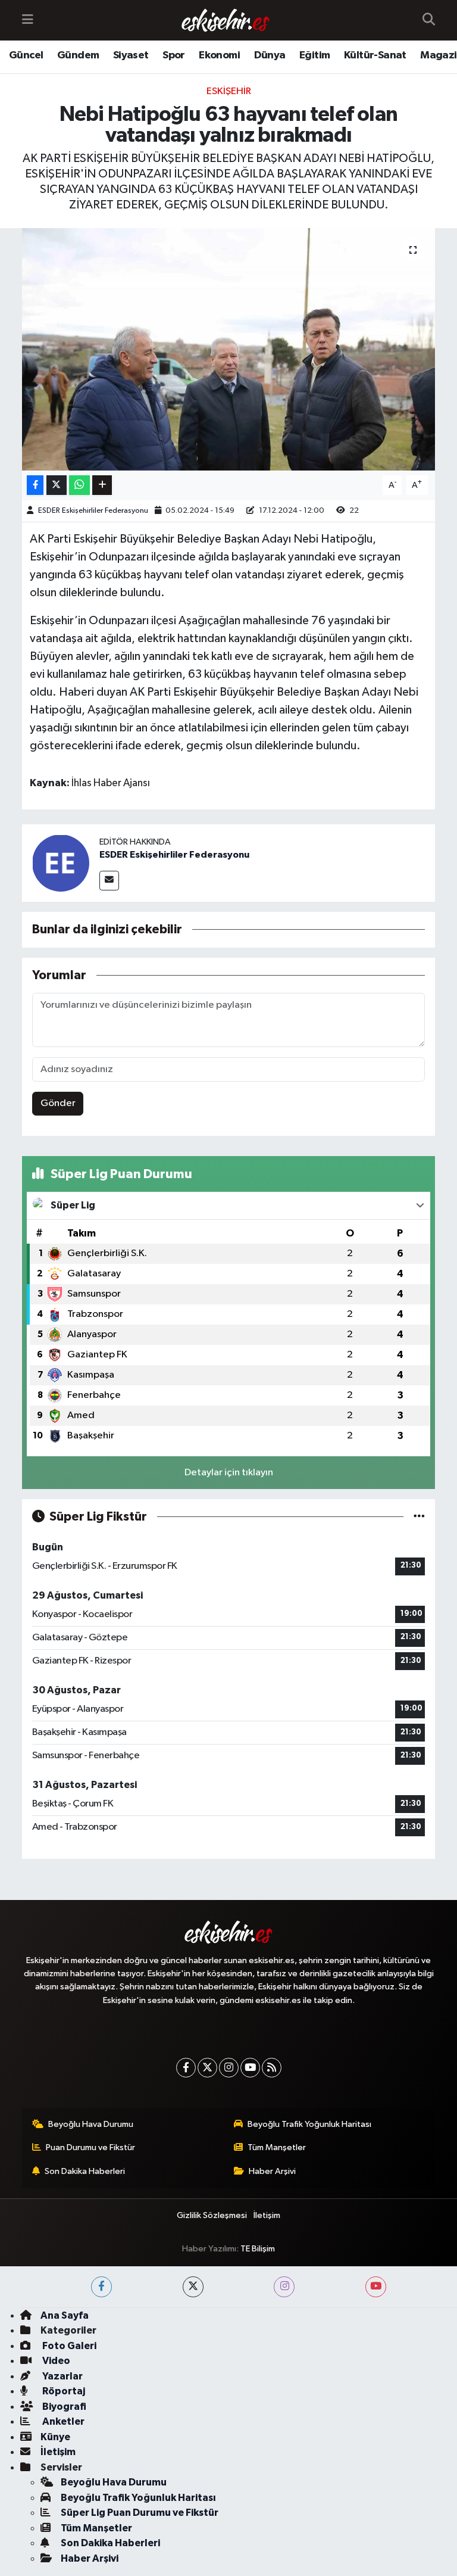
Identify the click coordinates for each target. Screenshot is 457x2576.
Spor (174, 55)
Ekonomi (219, 55)
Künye (55, 2437)
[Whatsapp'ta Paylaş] (79, 485)
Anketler (62, 2421)
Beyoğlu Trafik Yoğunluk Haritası (309, 2124)
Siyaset (131, 55)
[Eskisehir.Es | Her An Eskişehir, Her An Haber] (226, 21)
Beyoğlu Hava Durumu (91, 2124)
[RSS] (272, 2068)
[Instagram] (229, 2068)
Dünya (270, 55)
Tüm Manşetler (277, 2147)
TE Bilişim (258, 2249)
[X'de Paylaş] (57, 485)
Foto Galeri (68, 2346)
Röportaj (63, 2391)
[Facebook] (186, 2068)
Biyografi (63, 2407)
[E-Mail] (109, 881)
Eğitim (314, 55)
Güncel (26, 55)
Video (55, 2361)
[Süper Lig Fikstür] (419, 1517)
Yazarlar (62, 2376)
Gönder (58, 1103)
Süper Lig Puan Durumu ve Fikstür (140, 2513)
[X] (207, 2068)
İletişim (267, 2215)
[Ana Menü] (28, 20)
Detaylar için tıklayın (229, 1473)
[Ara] (429, 20)
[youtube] (376, 2287)
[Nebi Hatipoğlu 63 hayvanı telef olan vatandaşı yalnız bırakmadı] (229, 349)
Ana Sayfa (65, 2315)
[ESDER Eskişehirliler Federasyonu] (61, 863)
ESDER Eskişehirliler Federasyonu (93, 511)
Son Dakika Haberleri (85, 2171)
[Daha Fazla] (102, 485)
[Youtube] (250, 2068)
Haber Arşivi (272, 2171)
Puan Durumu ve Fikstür (90, 2147)
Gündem (78, 55)
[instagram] (284, 2287)
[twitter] (193, 2287)
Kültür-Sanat (375, 55)
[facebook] (101, 2287)
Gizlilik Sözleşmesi (212, 2215)
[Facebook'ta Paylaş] (35, 485)
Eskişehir (229, 91)
